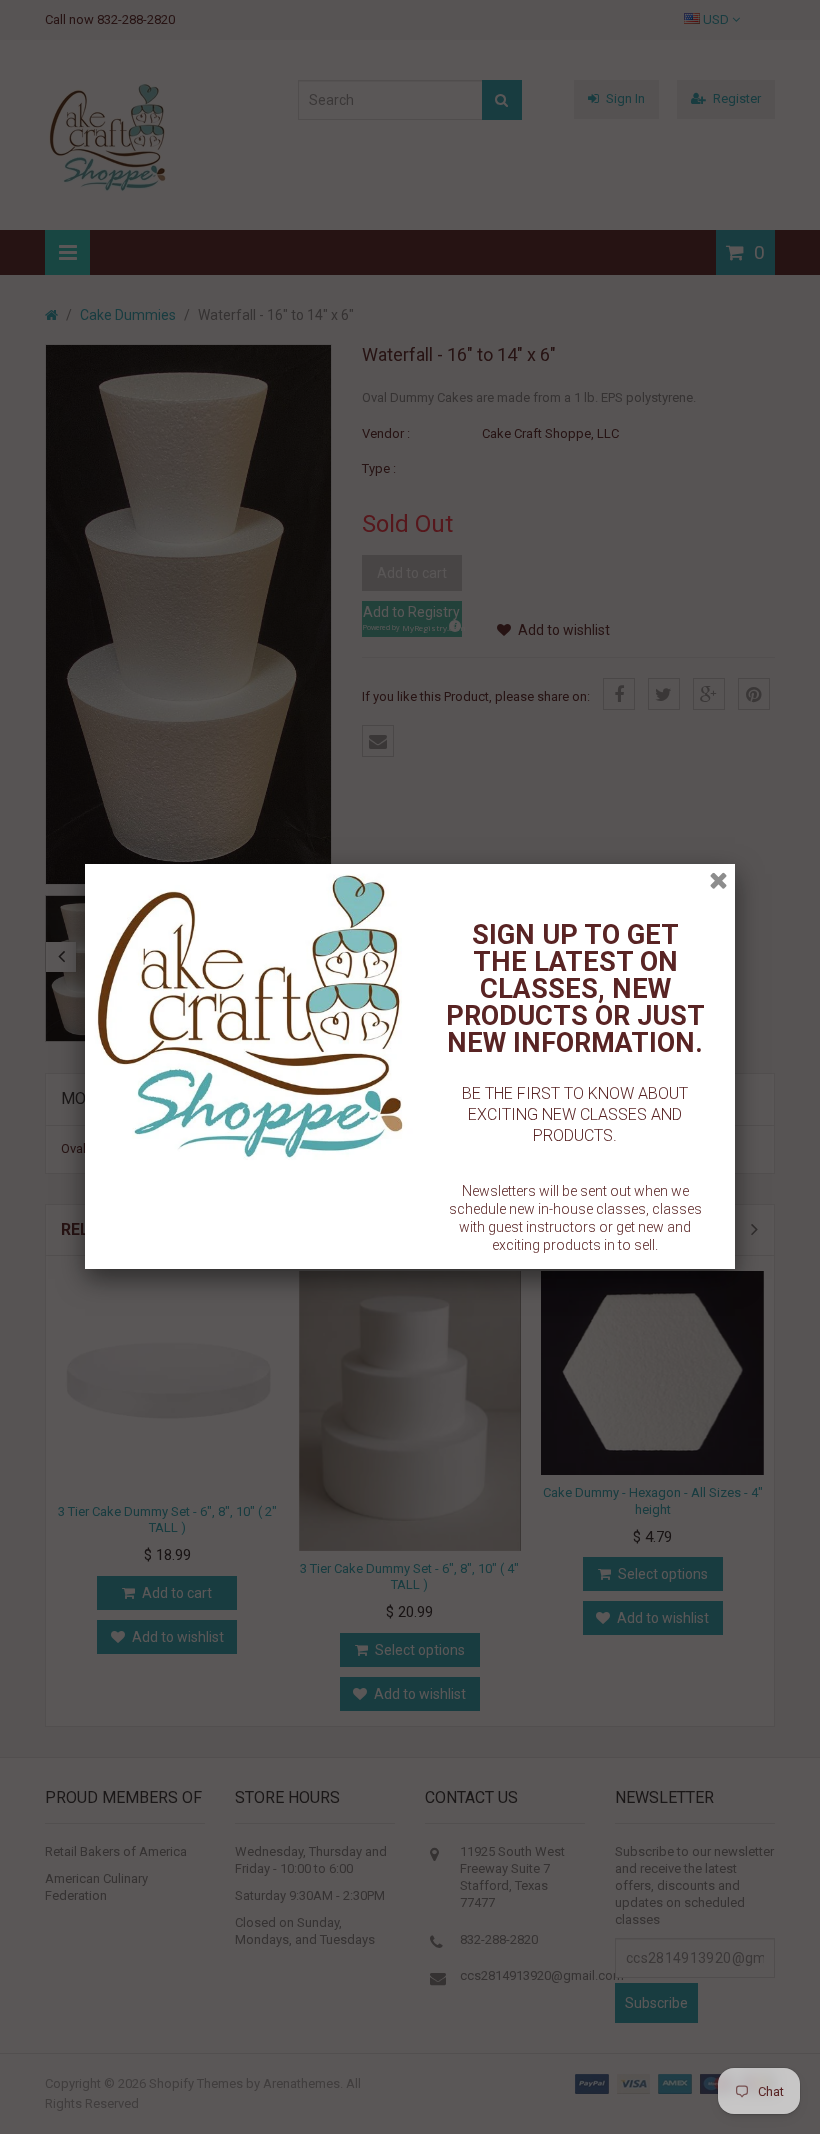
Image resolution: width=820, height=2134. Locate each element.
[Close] (718, 880)
